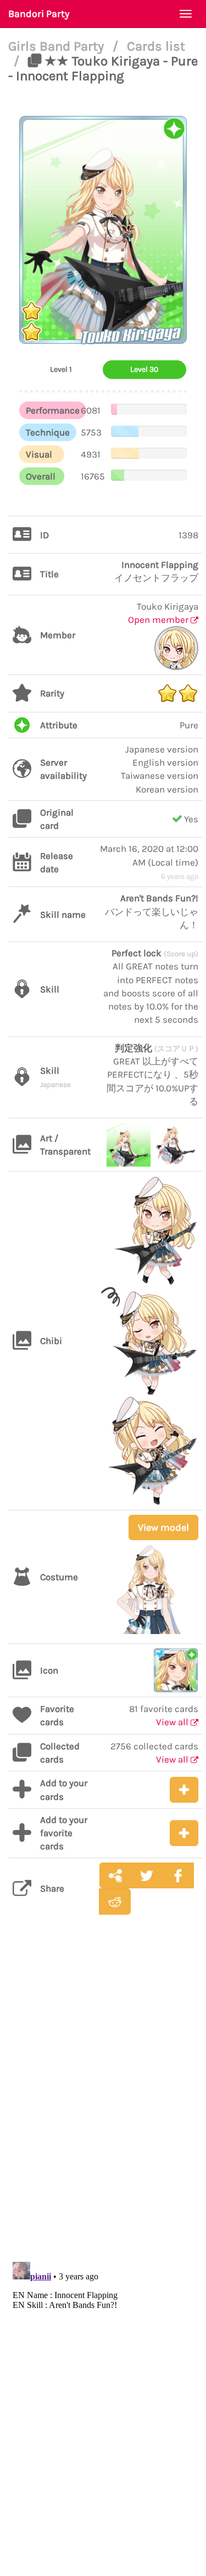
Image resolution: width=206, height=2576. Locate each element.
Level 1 (61, 369)
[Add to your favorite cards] (184, 1833)
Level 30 (144, 369)
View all (173, 1722)
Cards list (156, 46)
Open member (159, 620)
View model (163, 1527)
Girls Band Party (58, 46)
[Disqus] (103, 2097)
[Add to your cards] (184, 1790)
